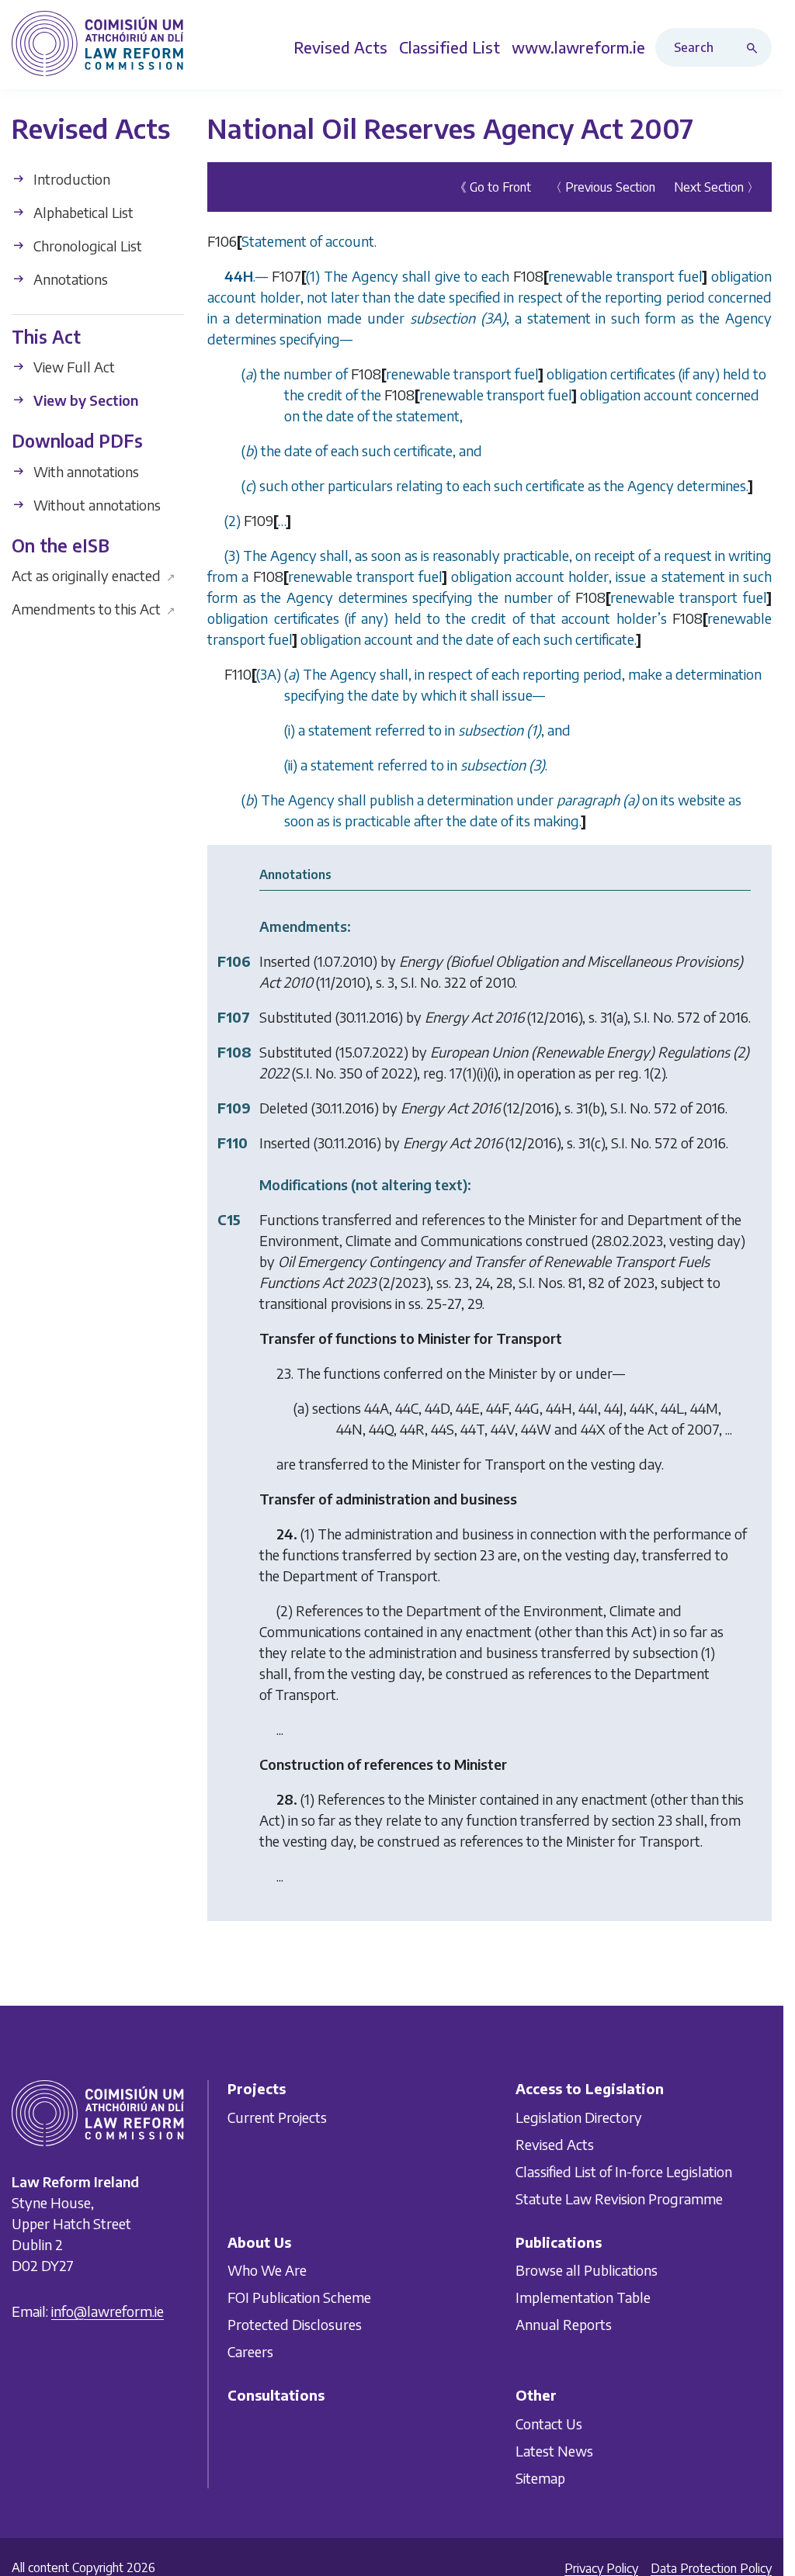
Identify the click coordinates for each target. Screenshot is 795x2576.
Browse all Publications (587, 2270)
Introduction (70, 179)
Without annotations (95, 505)
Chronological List (86, 246)
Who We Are (267, 2270)
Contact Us (549, 2424)
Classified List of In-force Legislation (624, 2171)
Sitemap (540, 2478)
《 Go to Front (493, 187)
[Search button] (755, 47)
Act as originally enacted (94, 575)
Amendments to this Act (94, 609)
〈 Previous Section (602, 187)
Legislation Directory (579, 2117)
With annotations (85, 471)
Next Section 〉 (717, 187)
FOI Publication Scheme (299, 2297)
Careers (250, 2351)
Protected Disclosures (295, 2324)
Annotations (69, 279)
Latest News (554, 2451)
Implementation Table (583, 2297)
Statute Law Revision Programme (619, 2199)
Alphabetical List (82, 212)
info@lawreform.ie (108, 2311)
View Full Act (73, 367)
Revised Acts (555, 2144)
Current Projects (277, 2117)
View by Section (84, 400)
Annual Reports (564, 2324)
